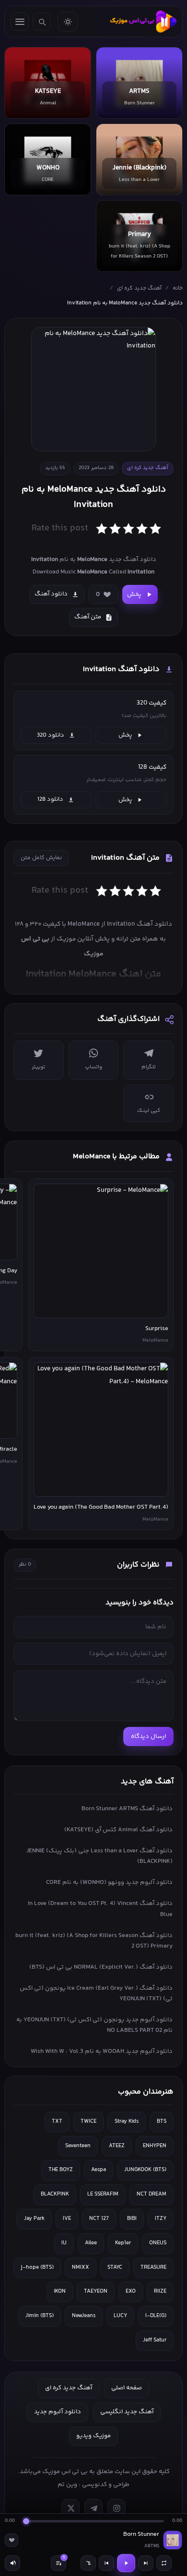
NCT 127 (99, 2219)
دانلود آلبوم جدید (58, 2412)
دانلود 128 (50, 799)
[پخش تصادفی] (88, 2563)
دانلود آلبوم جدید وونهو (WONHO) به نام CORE (109, 1882)
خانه (178, 288)
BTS (162, 2122)
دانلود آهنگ (51, 594)
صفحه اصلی (127, 2388)
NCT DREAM (152, 2194)
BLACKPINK (55, 2194)
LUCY (120, 2316)
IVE (67, 2219)
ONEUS (158, 2243)
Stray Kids (127, 2122)
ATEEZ (117, 2146)
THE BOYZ (61, 2170)
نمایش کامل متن (41, 858)
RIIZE (160, 2291)
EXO (131, 2291)
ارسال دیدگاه (148, 1736)
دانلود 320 (51, 735)
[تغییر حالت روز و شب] (68, 22)
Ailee (91, 2243)
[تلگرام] (93, 2508)
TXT (57, 2122)
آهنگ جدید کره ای (139, 288)
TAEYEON (96, 2291)
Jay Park (34, 2219)
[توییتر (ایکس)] (70, 2508)
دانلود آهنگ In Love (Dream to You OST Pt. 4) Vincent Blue (100, 1909)
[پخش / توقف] (126, 2563)
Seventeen (78, 2146)
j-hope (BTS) (37, 2268)
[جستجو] (42, 22)
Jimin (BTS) (40, 2316)
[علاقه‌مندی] (12, 2540)
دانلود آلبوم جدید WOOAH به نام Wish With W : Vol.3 (102, 2051)
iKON (60, 2291)
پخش (134, 594)
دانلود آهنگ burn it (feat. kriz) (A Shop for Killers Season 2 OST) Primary (94, 1941)
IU (64, 2243)
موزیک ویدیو (93, 2436)
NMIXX (81, 2268)
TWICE (88, 2122)
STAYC (115, 2268)
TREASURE (153, 2268)
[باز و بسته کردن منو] (20, 22)
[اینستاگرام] (117, 2508)
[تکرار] (164, 2563)
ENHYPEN (155, 2146)
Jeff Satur (155, 2340)
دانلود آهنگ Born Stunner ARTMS (127, 1809)
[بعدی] (146, 2563)
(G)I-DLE (156, 2316)
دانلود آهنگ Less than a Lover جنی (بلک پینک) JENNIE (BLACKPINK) (99, 1856)
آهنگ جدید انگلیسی (127, 2412)
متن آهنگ (88, 617)
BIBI (132, 2219)
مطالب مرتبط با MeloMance (116, 1157)
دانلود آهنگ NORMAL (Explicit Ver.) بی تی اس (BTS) (101, 1967)
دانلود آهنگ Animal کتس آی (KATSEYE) (118, 1830)
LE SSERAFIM (103, 2194)
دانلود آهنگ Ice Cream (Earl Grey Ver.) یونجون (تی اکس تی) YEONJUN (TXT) (96, 1994)
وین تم (67, 2485)
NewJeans (84, 2316)
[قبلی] (106, 2563)
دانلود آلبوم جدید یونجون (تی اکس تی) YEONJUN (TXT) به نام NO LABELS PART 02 (94, 2025)
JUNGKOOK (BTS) (145, 2170)
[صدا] (12, 2563)
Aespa (99, 2170)
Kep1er (123, 2243)
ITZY (161, 2219)
